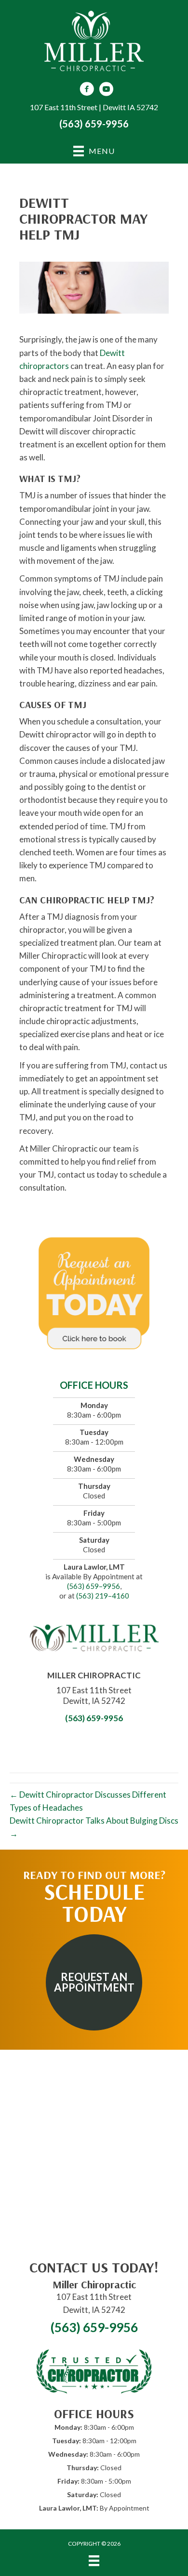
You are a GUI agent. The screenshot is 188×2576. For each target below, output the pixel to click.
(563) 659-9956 (94, 124)
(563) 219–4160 (103, 1596)
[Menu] (94, 2561)
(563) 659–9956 (94, 1586)
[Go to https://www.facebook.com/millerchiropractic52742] (87, 90)
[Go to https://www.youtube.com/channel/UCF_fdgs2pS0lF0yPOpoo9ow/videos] (106, 90)
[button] (94, 1982)
